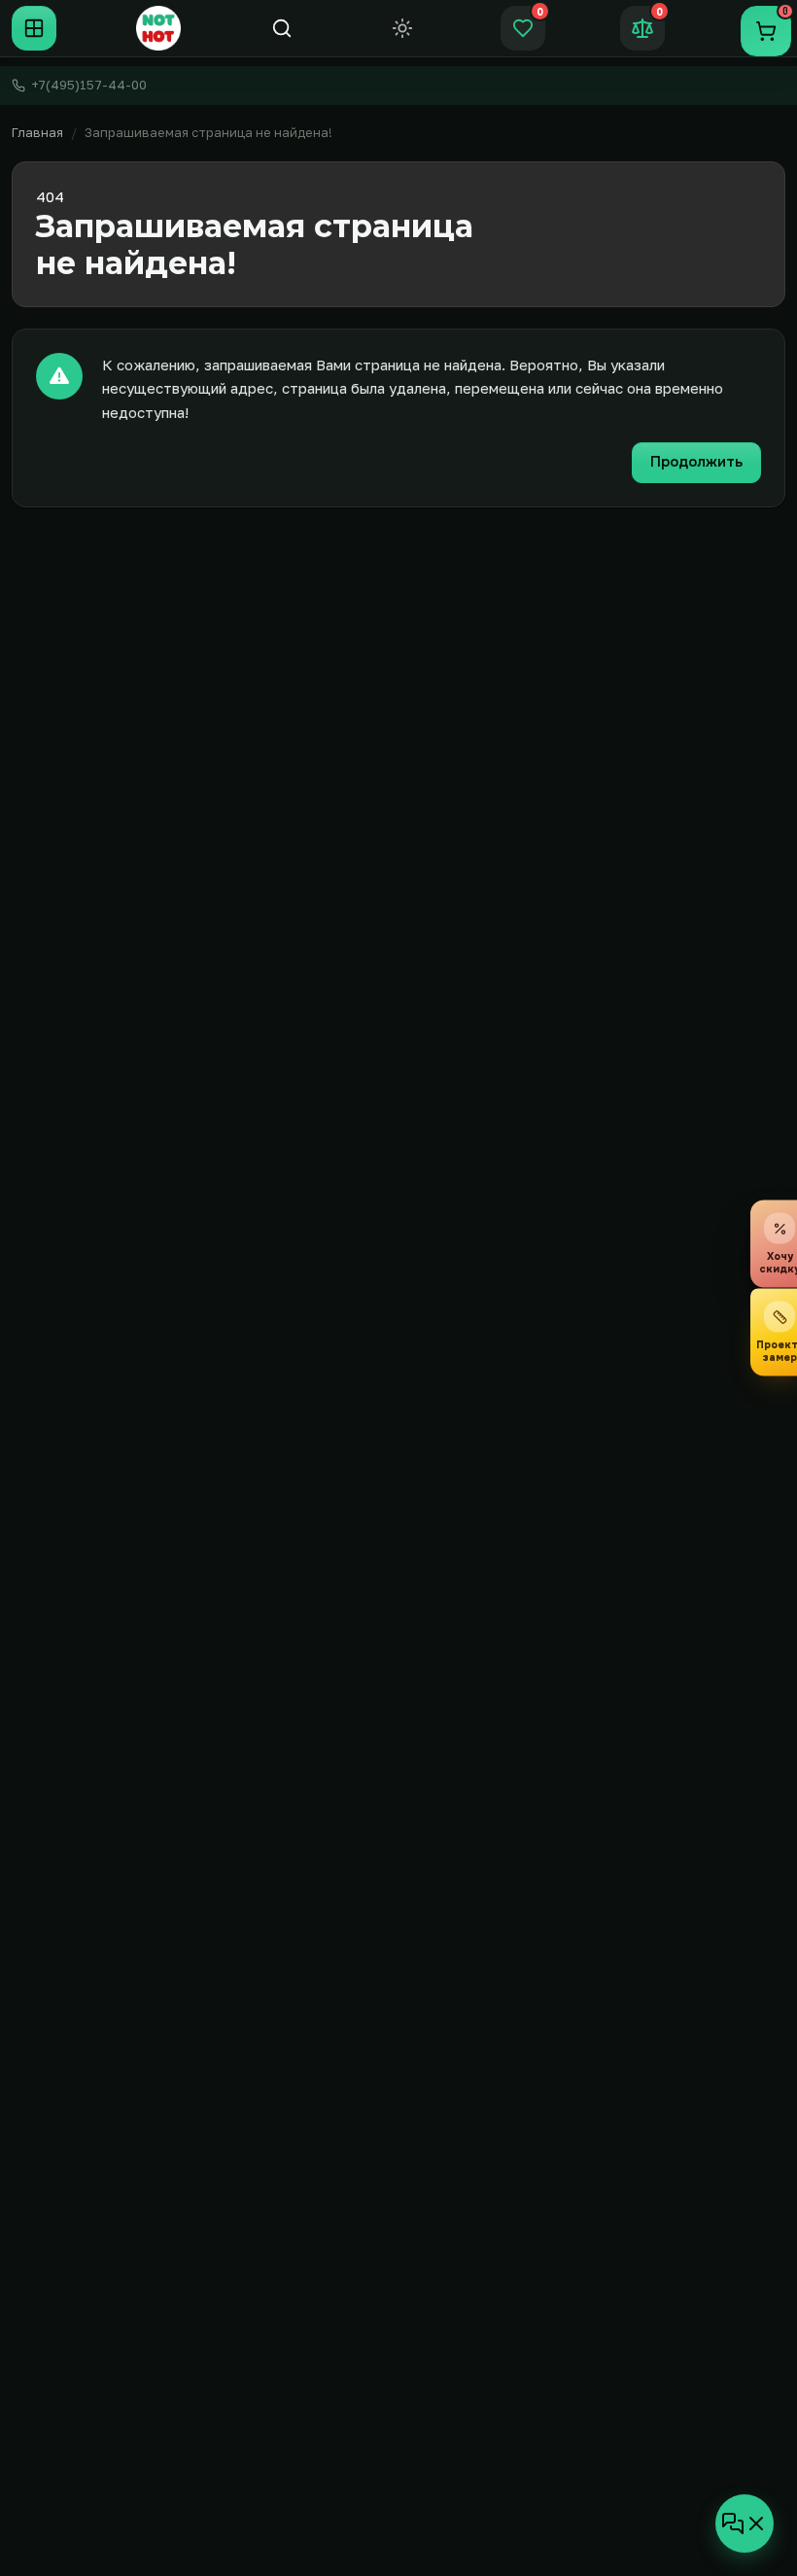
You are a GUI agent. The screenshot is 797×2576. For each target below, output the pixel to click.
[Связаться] (745, 2524)
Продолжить (696, 462)
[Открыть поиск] (282, 28)
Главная (37, 132)
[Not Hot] (158, 28)
